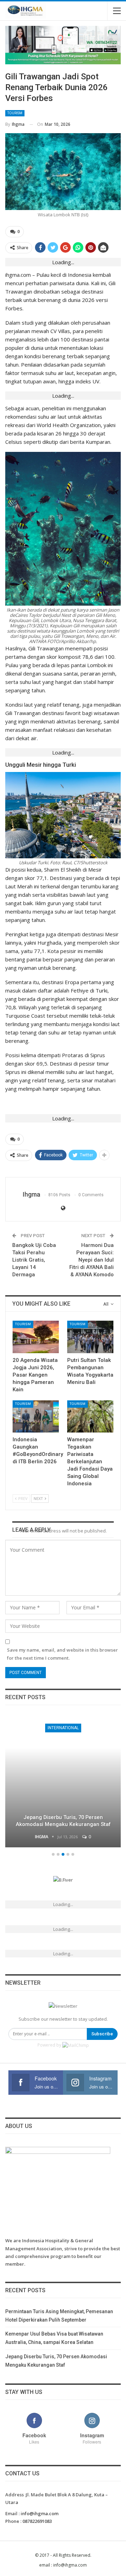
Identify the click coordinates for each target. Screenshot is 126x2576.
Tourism (15, 113)
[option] (63, 1782)
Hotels (63, 1728)
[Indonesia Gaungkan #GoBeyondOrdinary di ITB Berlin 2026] (36, 1416)
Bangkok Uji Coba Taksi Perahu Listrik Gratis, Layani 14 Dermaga (34, 1260)
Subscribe (102, 2034)
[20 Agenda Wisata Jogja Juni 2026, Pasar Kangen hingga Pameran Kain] (36, 1337)
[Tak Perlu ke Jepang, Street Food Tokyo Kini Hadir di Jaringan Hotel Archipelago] (63, 1781)
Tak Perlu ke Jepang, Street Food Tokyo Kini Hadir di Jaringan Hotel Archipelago (63, 1821)
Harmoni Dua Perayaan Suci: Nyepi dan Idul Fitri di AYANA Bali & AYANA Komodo (92, 1260)
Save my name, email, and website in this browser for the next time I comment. (62, 1654)
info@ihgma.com (40, 2513)
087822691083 (37, 2521)
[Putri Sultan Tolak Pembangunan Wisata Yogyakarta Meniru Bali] (90, 1337)
